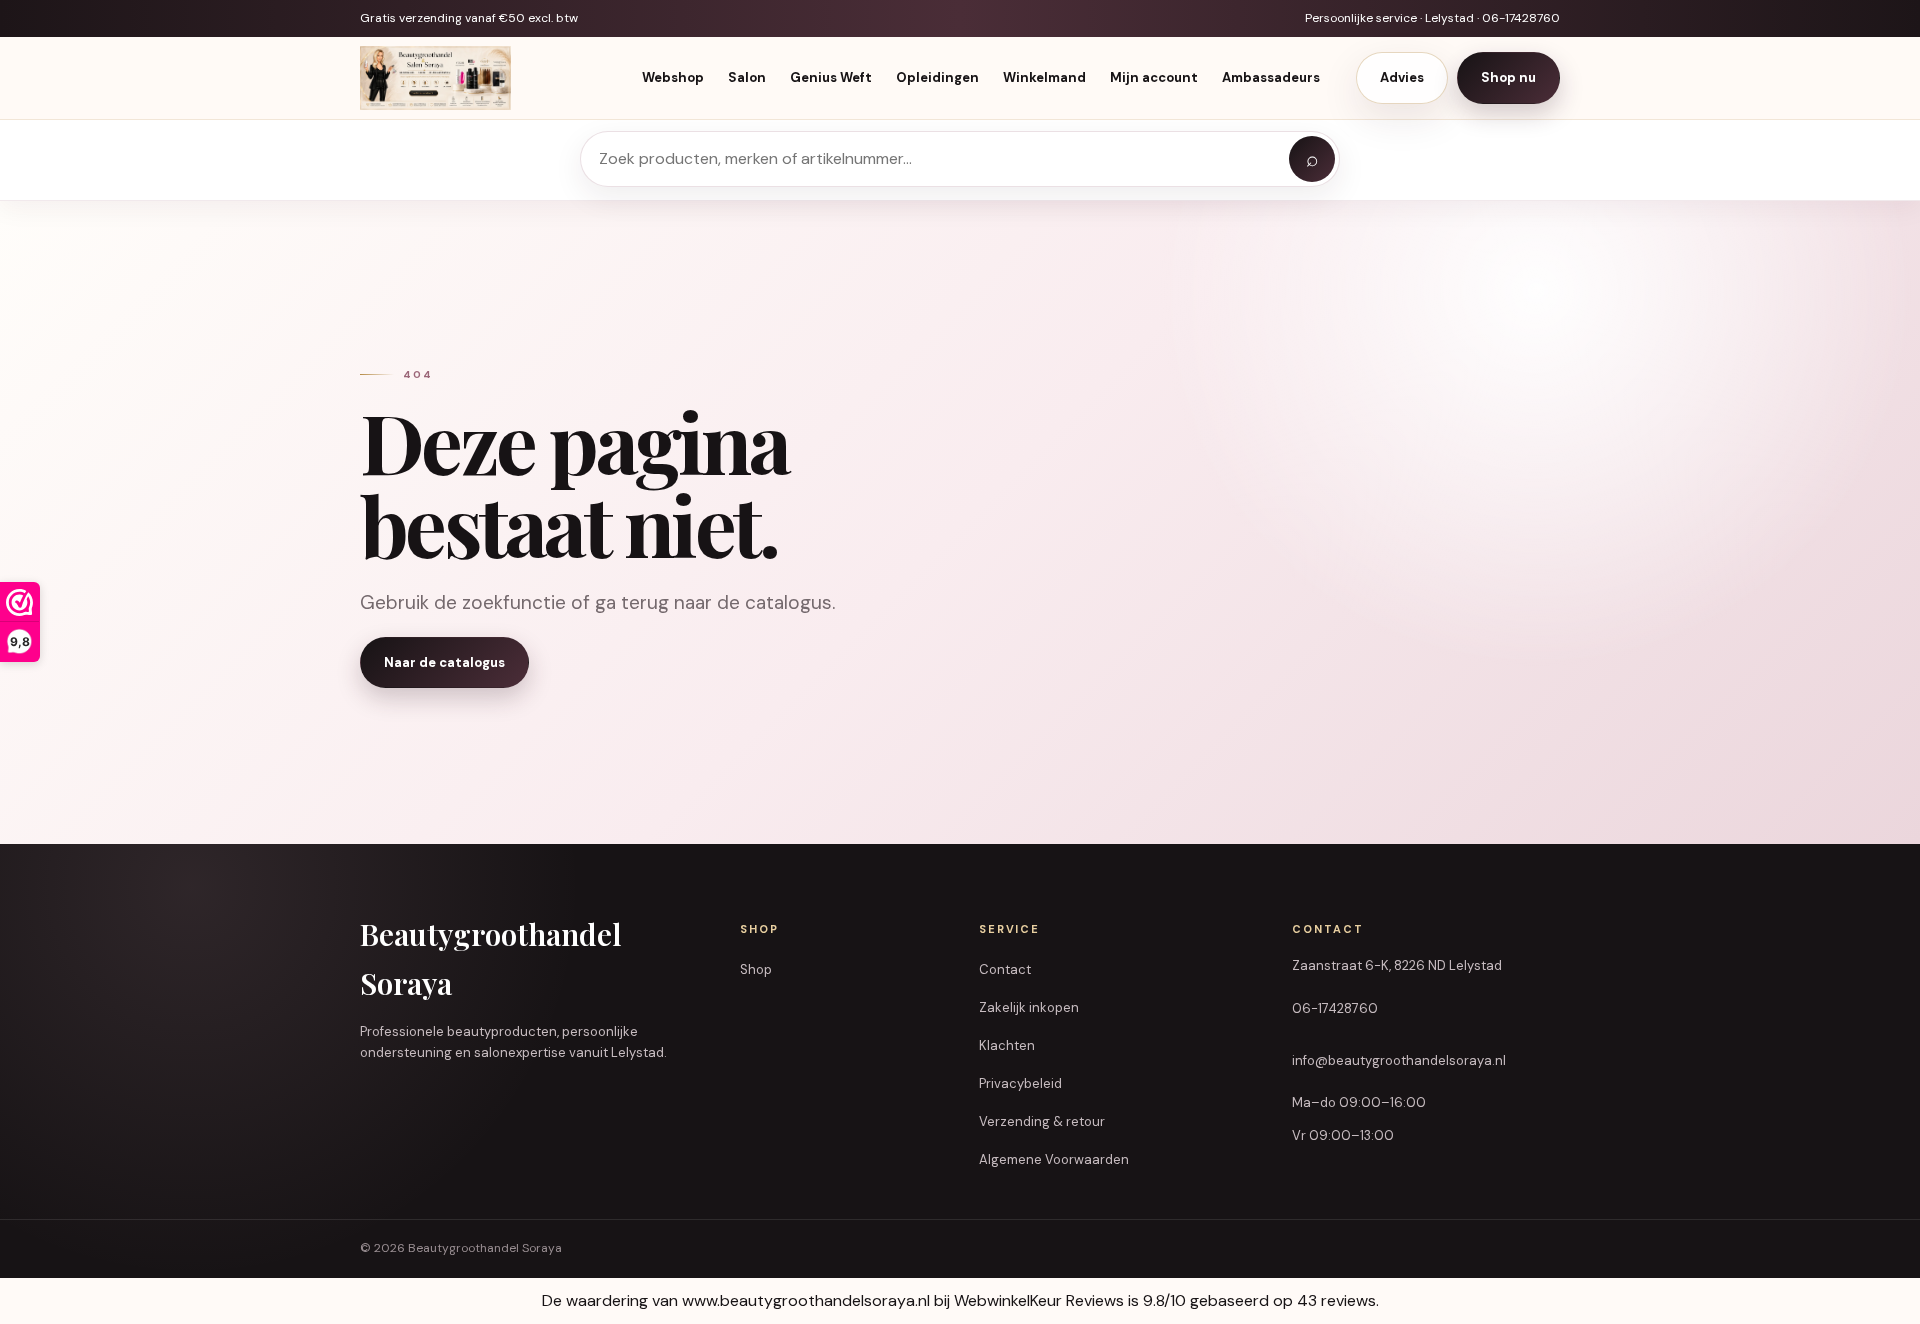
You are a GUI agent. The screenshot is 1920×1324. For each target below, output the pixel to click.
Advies (1402, 78)
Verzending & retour (1042, 1121)
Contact (1005, 969)
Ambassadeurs (1271, 78)
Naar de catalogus (444, 662)
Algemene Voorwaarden (1054, 1159)
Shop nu (1508, 78)
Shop (756, 969)
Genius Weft (831, 78)
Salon (747, 78)
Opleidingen (937, 78)
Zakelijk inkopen (1029, 1007)
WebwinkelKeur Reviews (1039, 1300)
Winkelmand (1044, 78)
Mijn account (1154, 78)
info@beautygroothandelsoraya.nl (1399, 1060)
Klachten (1007, 1045)
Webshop (673, 78)
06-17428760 (1335, 1008)
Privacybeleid (1020, 1083)
